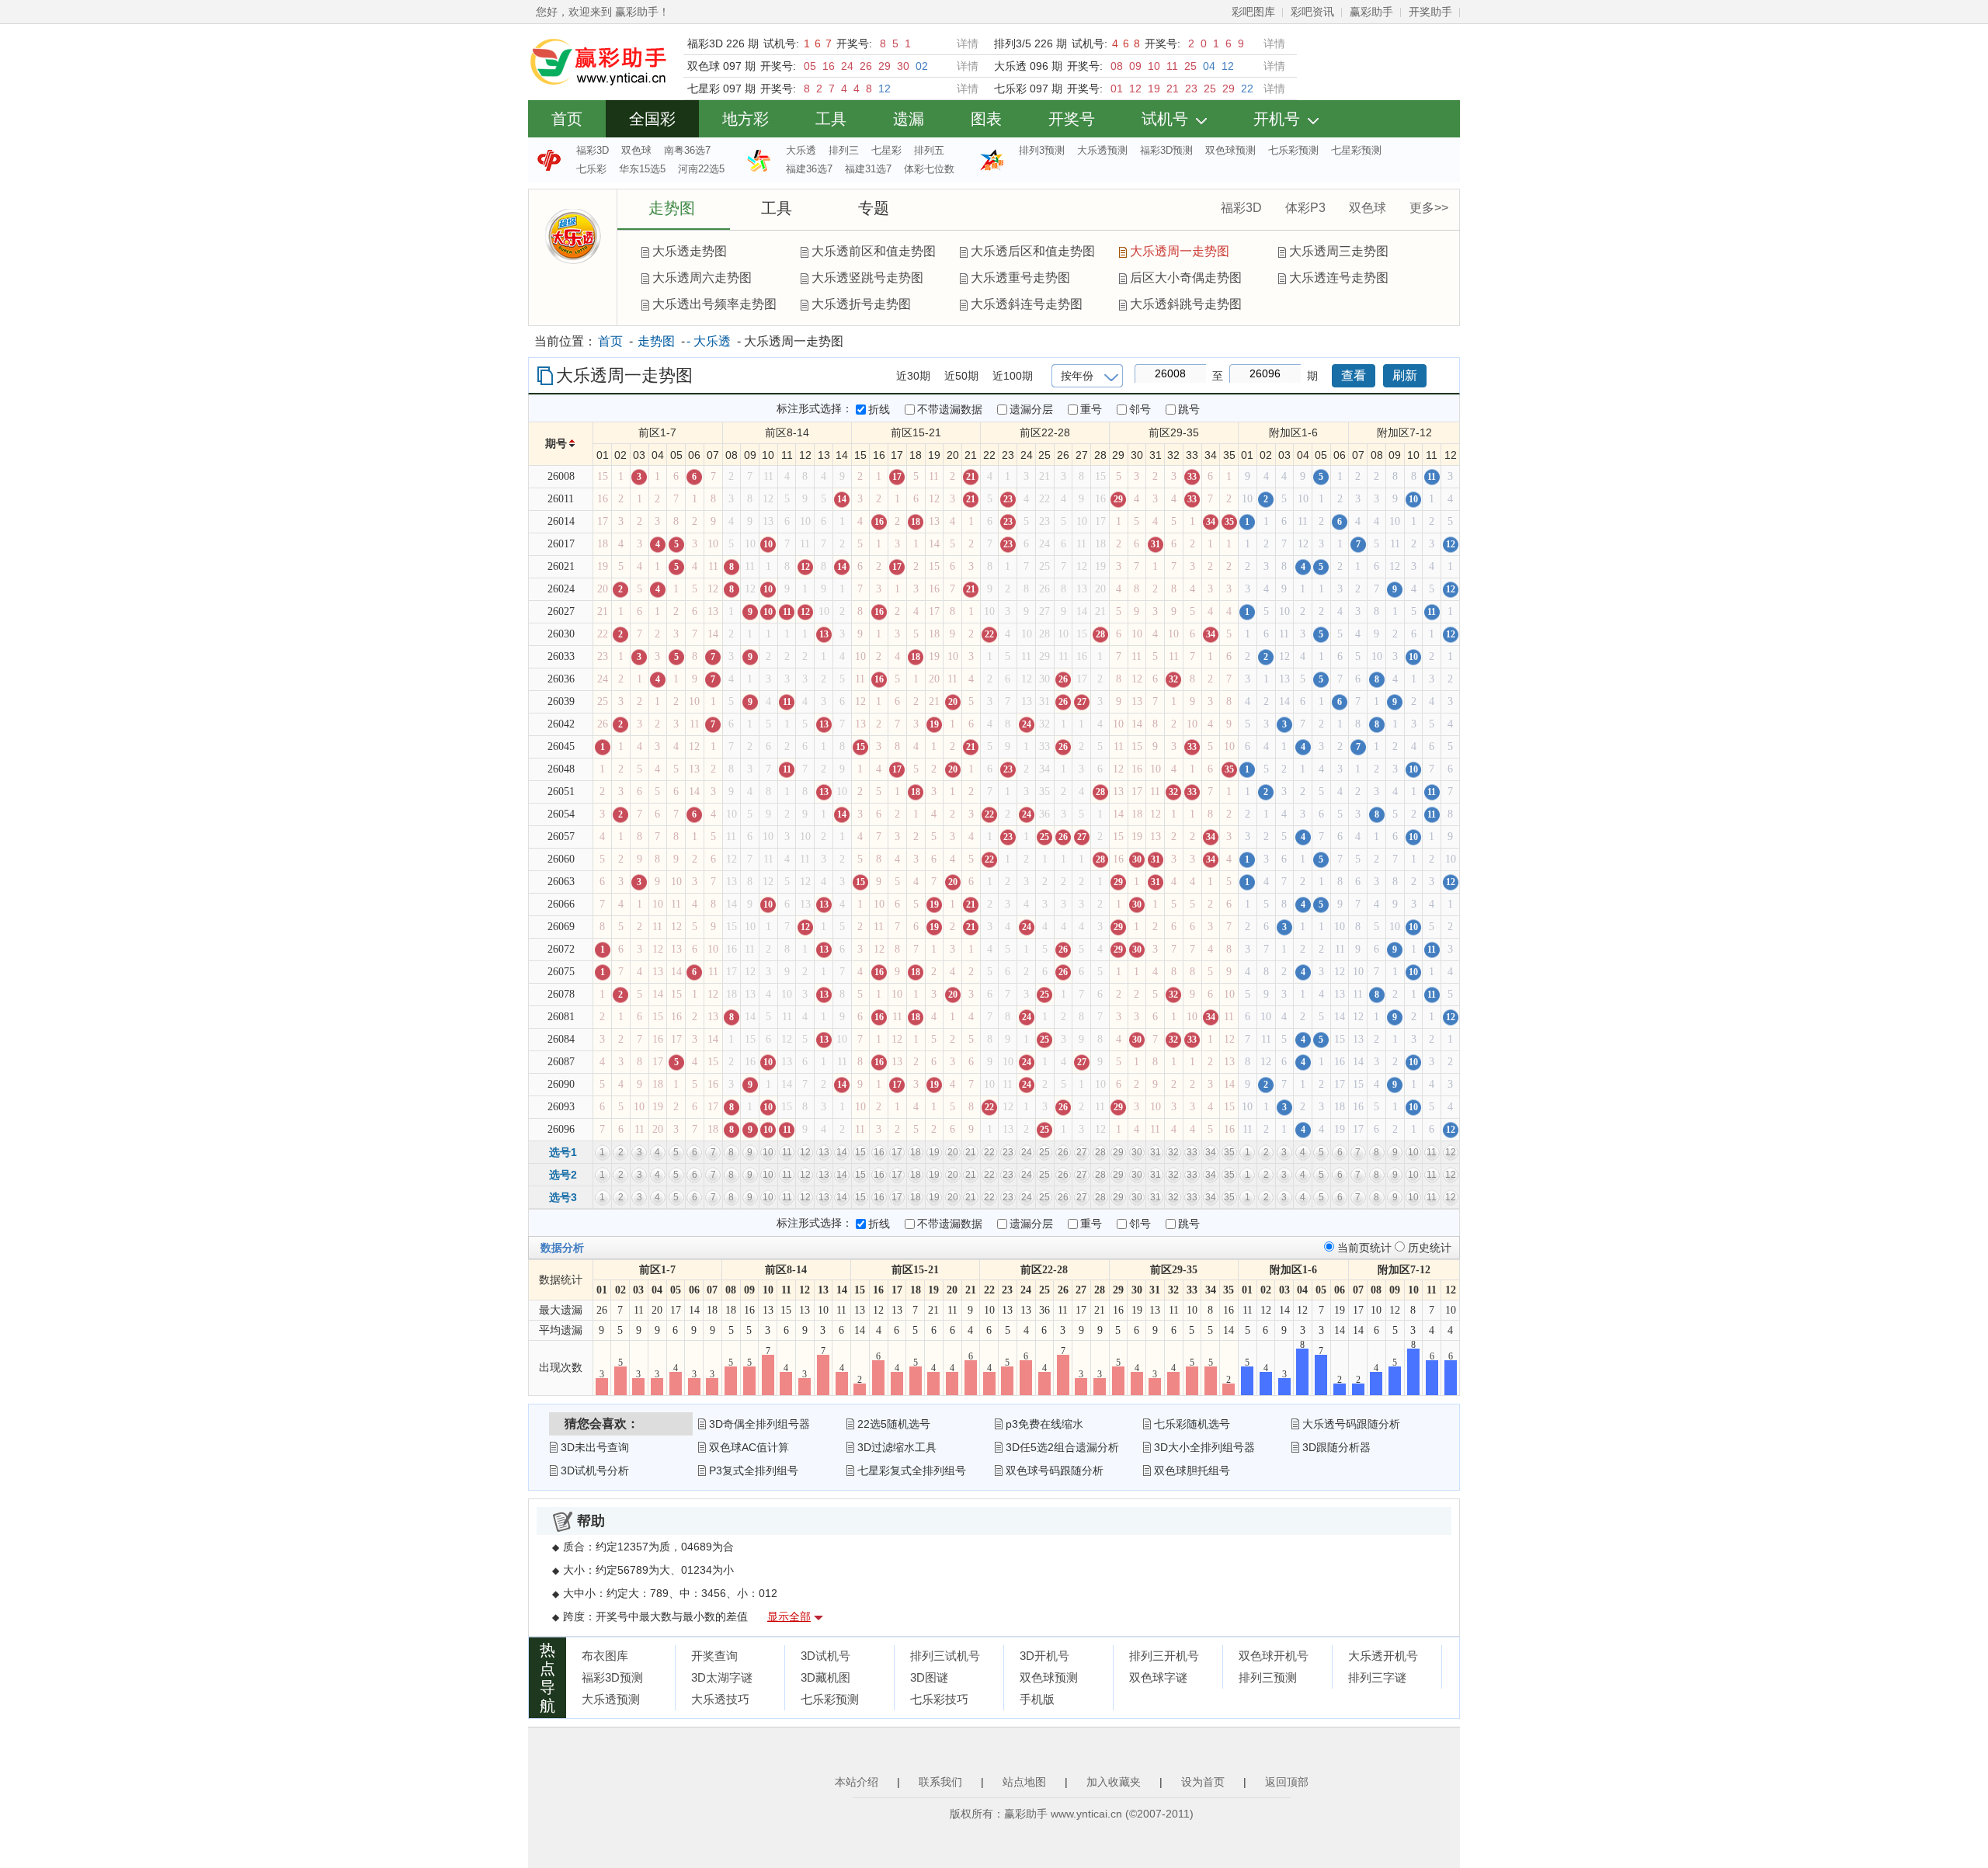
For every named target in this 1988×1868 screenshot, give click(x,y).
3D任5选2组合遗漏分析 (1062, 1447)
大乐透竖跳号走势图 (867, 278)
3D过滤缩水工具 (897, 1447)
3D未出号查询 (595, 1447)
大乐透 (801, 150)
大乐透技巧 (720, 1699)
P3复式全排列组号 (754, 1470)
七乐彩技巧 (939, 1699)
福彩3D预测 (1166, 150)
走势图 (672, 208)
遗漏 (909, 119)
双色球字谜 (1158, 1677)
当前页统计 (1366, 1248)
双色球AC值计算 (749, 1447)
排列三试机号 (945, 1656)
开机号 (1277, 119)
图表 (986, 119)
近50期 (961, 376)
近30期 (913, 376)
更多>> (1429, 208)
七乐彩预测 (1293, 150)
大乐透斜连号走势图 (1027, 304)
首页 (567, 119)
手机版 (1037, 1699)
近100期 (1013, 376)
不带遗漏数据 (950, 409)
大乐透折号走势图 (861, 304)
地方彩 (745, 119)
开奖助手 (1430, 12)
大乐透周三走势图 (1339, 251)
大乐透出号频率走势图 (714, 304)
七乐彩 (591, 169)
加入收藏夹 (1114, 1782)
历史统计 (1430, 1248)
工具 (831, 119)
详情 (968, 43)
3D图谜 (929, 1677)
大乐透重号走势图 (1020, 278)
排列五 (929, 150)
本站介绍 (857, 1782)
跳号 (1189, 409)
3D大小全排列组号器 (1204, 1447)
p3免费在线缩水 (1044, 1424)
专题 (874, 208)
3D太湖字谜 (722, 1677)
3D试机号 (825, 1656)
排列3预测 (1042, 150)
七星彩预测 (1356, 150)
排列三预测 (1268, 1677)
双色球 (636, 150)
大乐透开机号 (1383, 1656)
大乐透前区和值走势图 (874, 251)
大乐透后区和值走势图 (1033, 251)
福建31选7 (868, 169)
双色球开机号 (1274, 1656)
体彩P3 (1305, 208)
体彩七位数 (929, 169)
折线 (879, 409)
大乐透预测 (1102, 150)
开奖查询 (714, 1656)
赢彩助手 (1371, 12)
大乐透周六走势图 (702, 278)
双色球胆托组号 (1192, 1470)
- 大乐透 (709, 341)
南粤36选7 (687, 150)
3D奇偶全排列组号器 (759, 1424)
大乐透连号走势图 (1339, 278)
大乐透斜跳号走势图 (1186, 304)
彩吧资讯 (1312, 12)
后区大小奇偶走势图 (1186, 278)
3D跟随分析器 (1336, 1447)
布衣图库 (605, 1656)
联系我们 (940, 1782)
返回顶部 (1287, 1782)
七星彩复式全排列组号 (912, 1470)
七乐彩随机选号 (1192, 1424)
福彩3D (593, 150)
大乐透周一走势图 (1180, 251)
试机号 (1165, 119)
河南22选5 (701, 169)
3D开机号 (1044, 1656)
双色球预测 (1230, 150)
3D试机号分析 (595, 1470)
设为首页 (1203, 1782)
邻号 (1140, 409)
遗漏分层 (1031, 409)
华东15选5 (642, 169)
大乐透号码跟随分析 (1351, 1424)
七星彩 (886, 150)
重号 (1091, 409)
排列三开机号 (1164, 1656)
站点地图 (1024, 1782)
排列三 (844, 150)
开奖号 (1072, 119)
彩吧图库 (1253, 12)
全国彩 (652, 119)
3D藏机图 (825, 1677)
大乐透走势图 (690, 251)
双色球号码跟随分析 (1055, 1470)
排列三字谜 (1377, 1677)
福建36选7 (809, 169)
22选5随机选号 (894, 1424)
